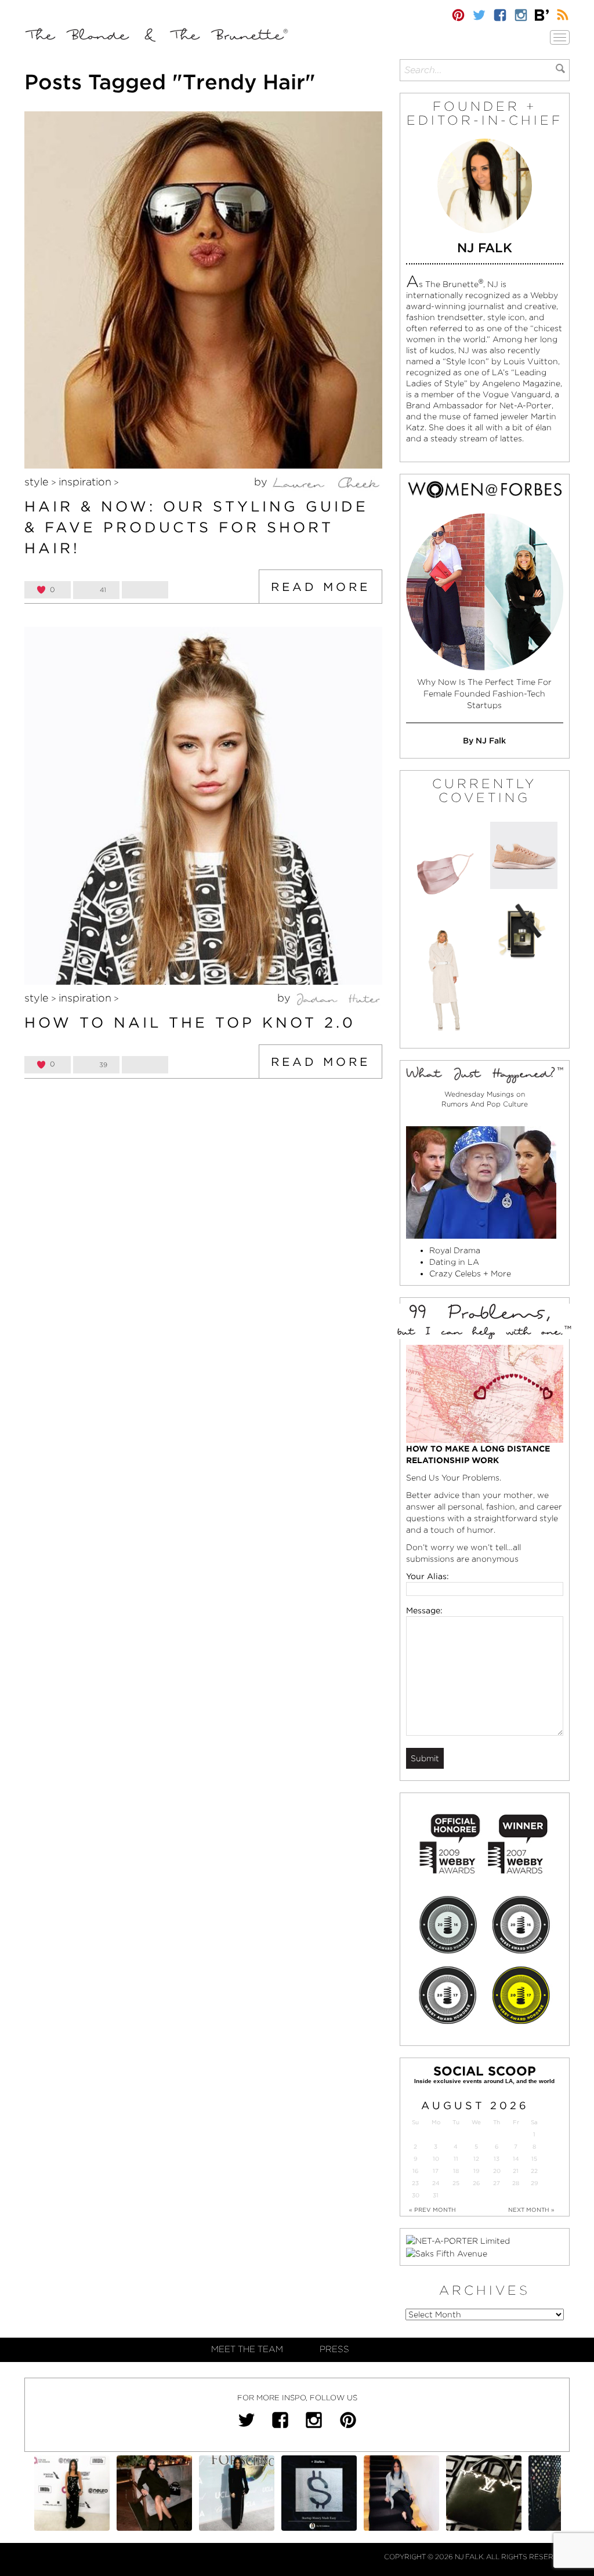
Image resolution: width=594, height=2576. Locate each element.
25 (456, 2183)
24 (436, 2183)
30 (416, 2195)
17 (436, 2171)
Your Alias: (428, 1576)
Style (37, 482)
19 (476, 2171)
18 (456, 2171)
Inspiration (85, 482)
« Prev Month (432, 2209)
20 (497, 2171)
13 (497, 2159)
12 (476, 2159)
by (262, 482)
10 (436, 2159)
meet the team (247, 2349)
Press (334, 2349)
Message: (424, 1610)
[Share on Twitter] (145, 590)
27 (497, 2183)
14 (516, 2159)
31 (436, 2195)
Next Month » (531, 2209)
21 (516, 2171)
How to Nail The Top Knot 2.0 (190, 1022)
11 (456, 2159)
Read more (320, 587)
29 (534, 2183)
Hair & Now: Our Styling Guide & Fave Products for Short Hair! (196, 527)
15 (534, 2159)
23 (415, 2183)
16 (415, 2171)
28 (516, 2183)
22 (534, 2171)
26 (476, 2183)
